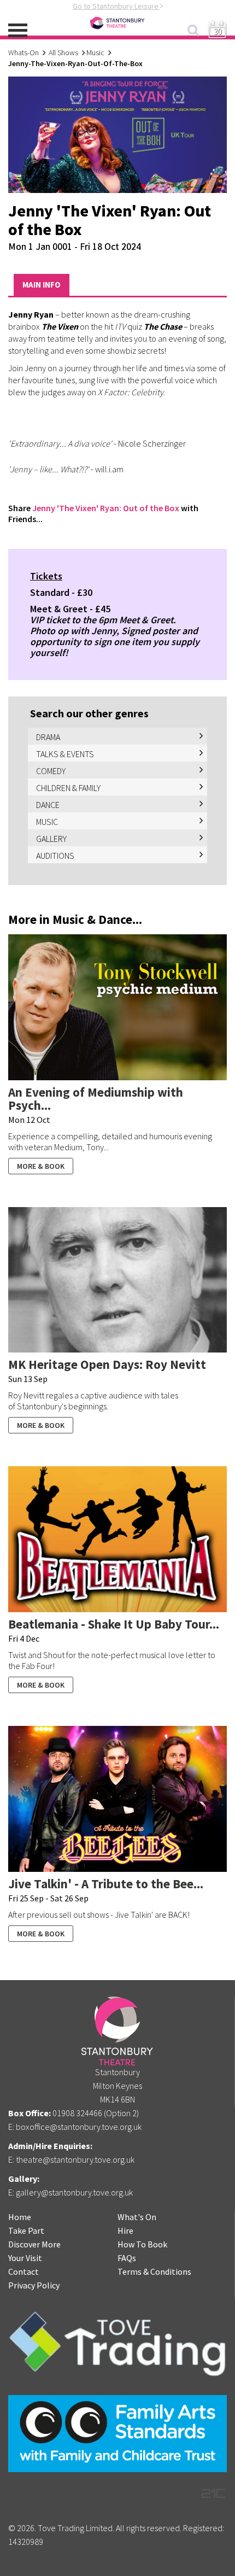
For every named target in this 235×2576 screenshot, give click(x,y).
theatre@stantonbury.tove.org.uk (75, 2159)
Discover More (34, 2244)
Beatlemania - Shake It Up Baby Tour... (114, 1624)
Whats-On (23, 52)
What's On (137, 2217)
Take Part (26, 2230)
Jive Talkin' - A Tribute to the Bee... (106, 1884)
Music (95, 52)
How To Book (142, 2244)
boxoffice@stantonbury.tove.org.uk (79, 2127)
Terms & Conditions (154, 2271)
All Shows (63, 52)
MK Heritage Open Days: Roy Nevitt (107, 1364)
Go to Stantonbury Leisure (116, 6)
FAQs (127, 2258)
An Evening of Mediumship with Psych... (96, 1099)
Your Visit (25, 2258)
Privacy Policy (34, 2285)
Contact (23, 2271)
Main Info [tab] (42, 285)
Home (20, 2217)
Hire (125, 2230)
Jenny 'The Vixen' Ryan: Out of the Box (106, 508)
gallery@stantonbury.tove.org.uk (74, 2192)
